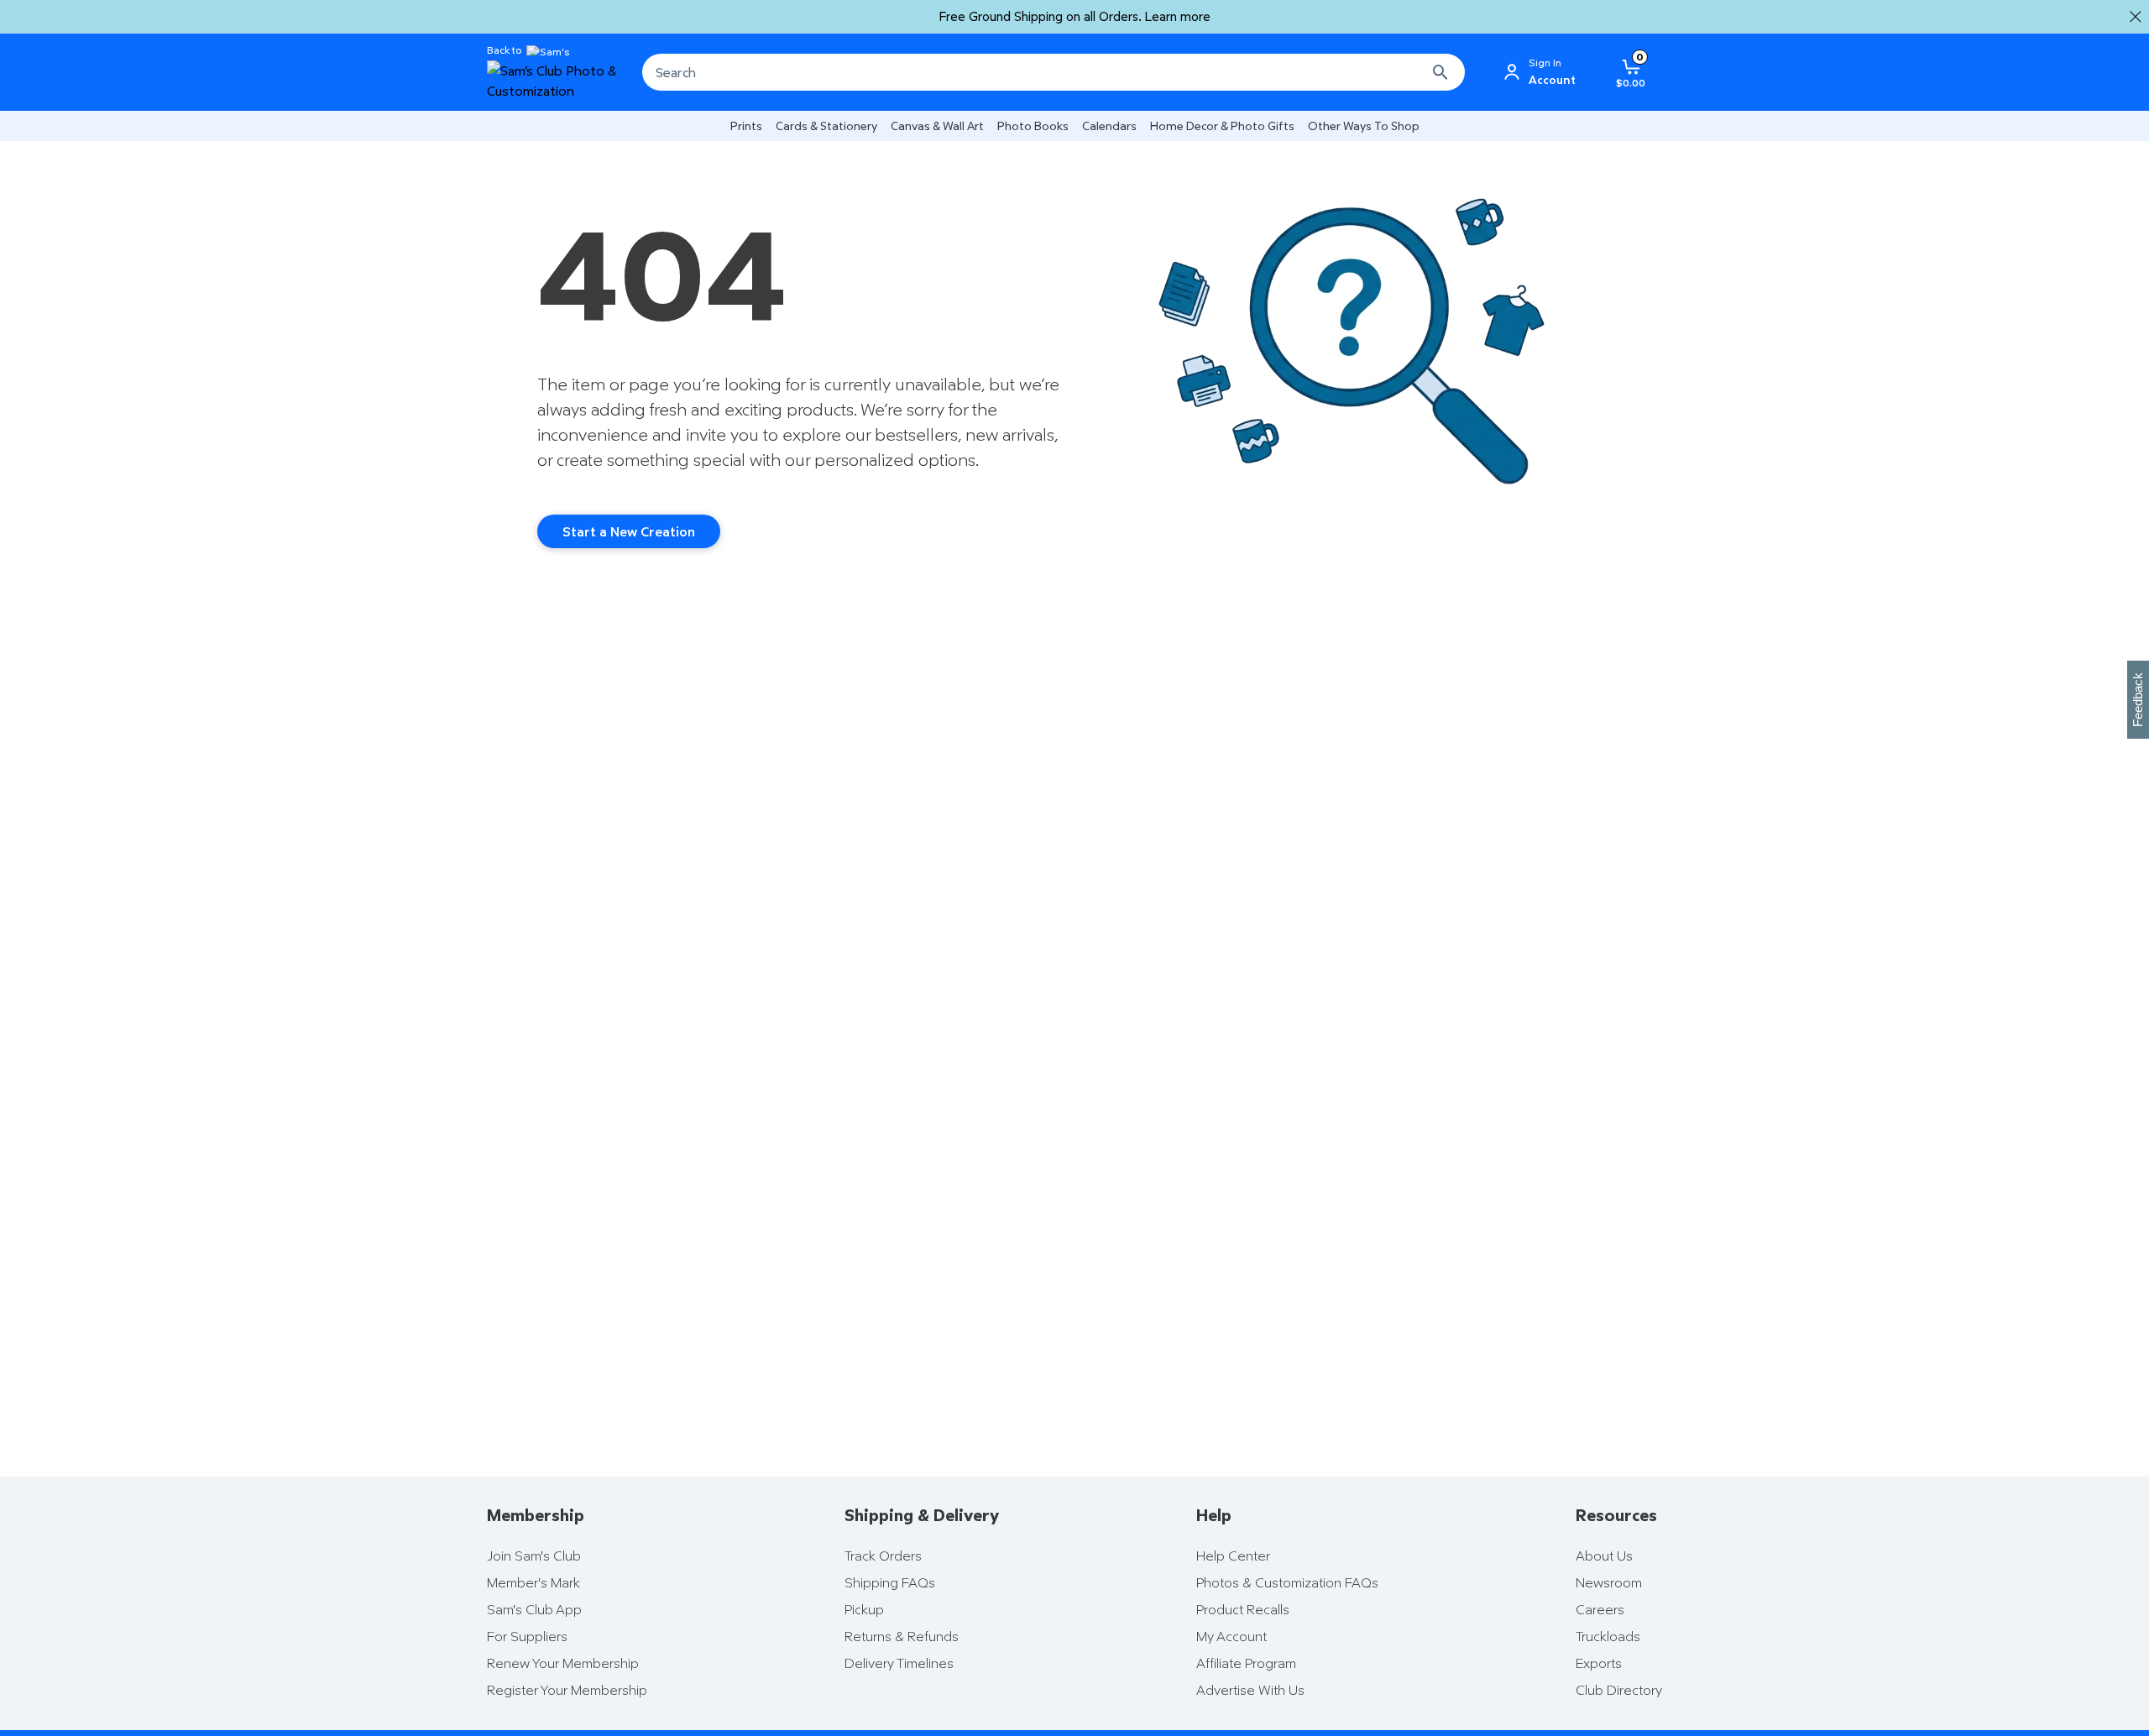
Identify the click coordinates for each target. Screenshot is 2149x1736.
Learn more (1178, 16)
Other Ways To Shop (1364, 125)
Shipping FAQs (890, 1582)
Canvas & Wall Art (937, 125)
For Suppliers (527, 1636)
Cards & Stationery (826, 125)
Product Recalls (1243, 1609)
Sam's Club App (534, 1609)
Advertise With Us (1250, 1690)
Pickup (864, 1609)
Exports (1599, 1663)
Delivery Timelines (899, 1663)
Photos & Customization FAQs (1287, 1582)
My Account (1231, 1636)
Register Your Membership (567, 1690)
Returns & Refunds (902, 1636)
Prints (746, 125)
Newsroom (1609, 1582)
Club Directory (1619, 1690)
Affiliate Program (1246, 1663)
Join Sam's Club (534, 1556)
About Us (1604, 1556)
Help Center (1233, 1556)
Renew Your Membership (563, 1663)
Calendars (1109, 125)
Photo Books (1033, 125)
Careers (1600, 1609)
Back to (504, 50)
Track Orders (883, 1556)
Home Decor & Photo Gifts (1222, 125)
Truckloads (1608, 1636)
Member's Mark (533, 1582)
